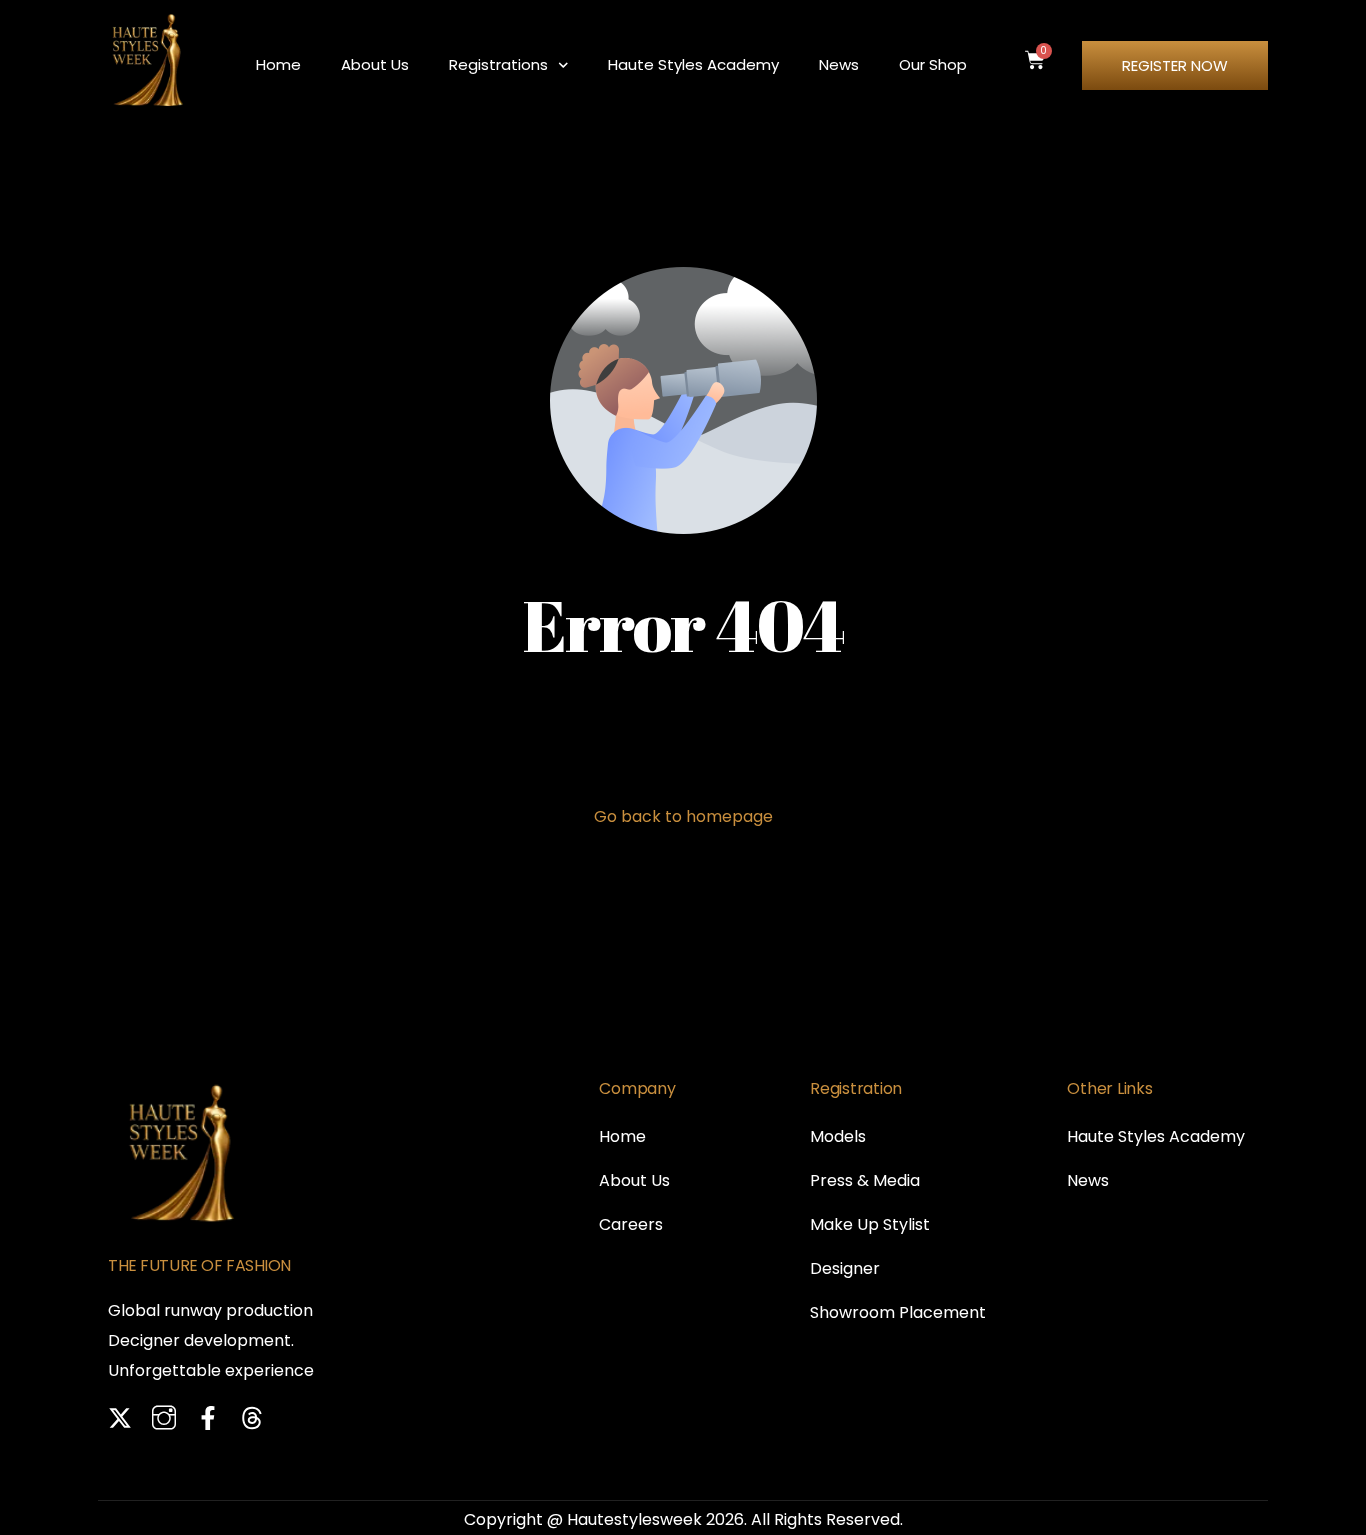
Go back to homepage (683, 816)
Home (278, 64)
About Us (375, 64)
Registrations (498, 64)
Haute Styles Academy (693, 64)
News (839, 64)
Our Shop (933, 64)
